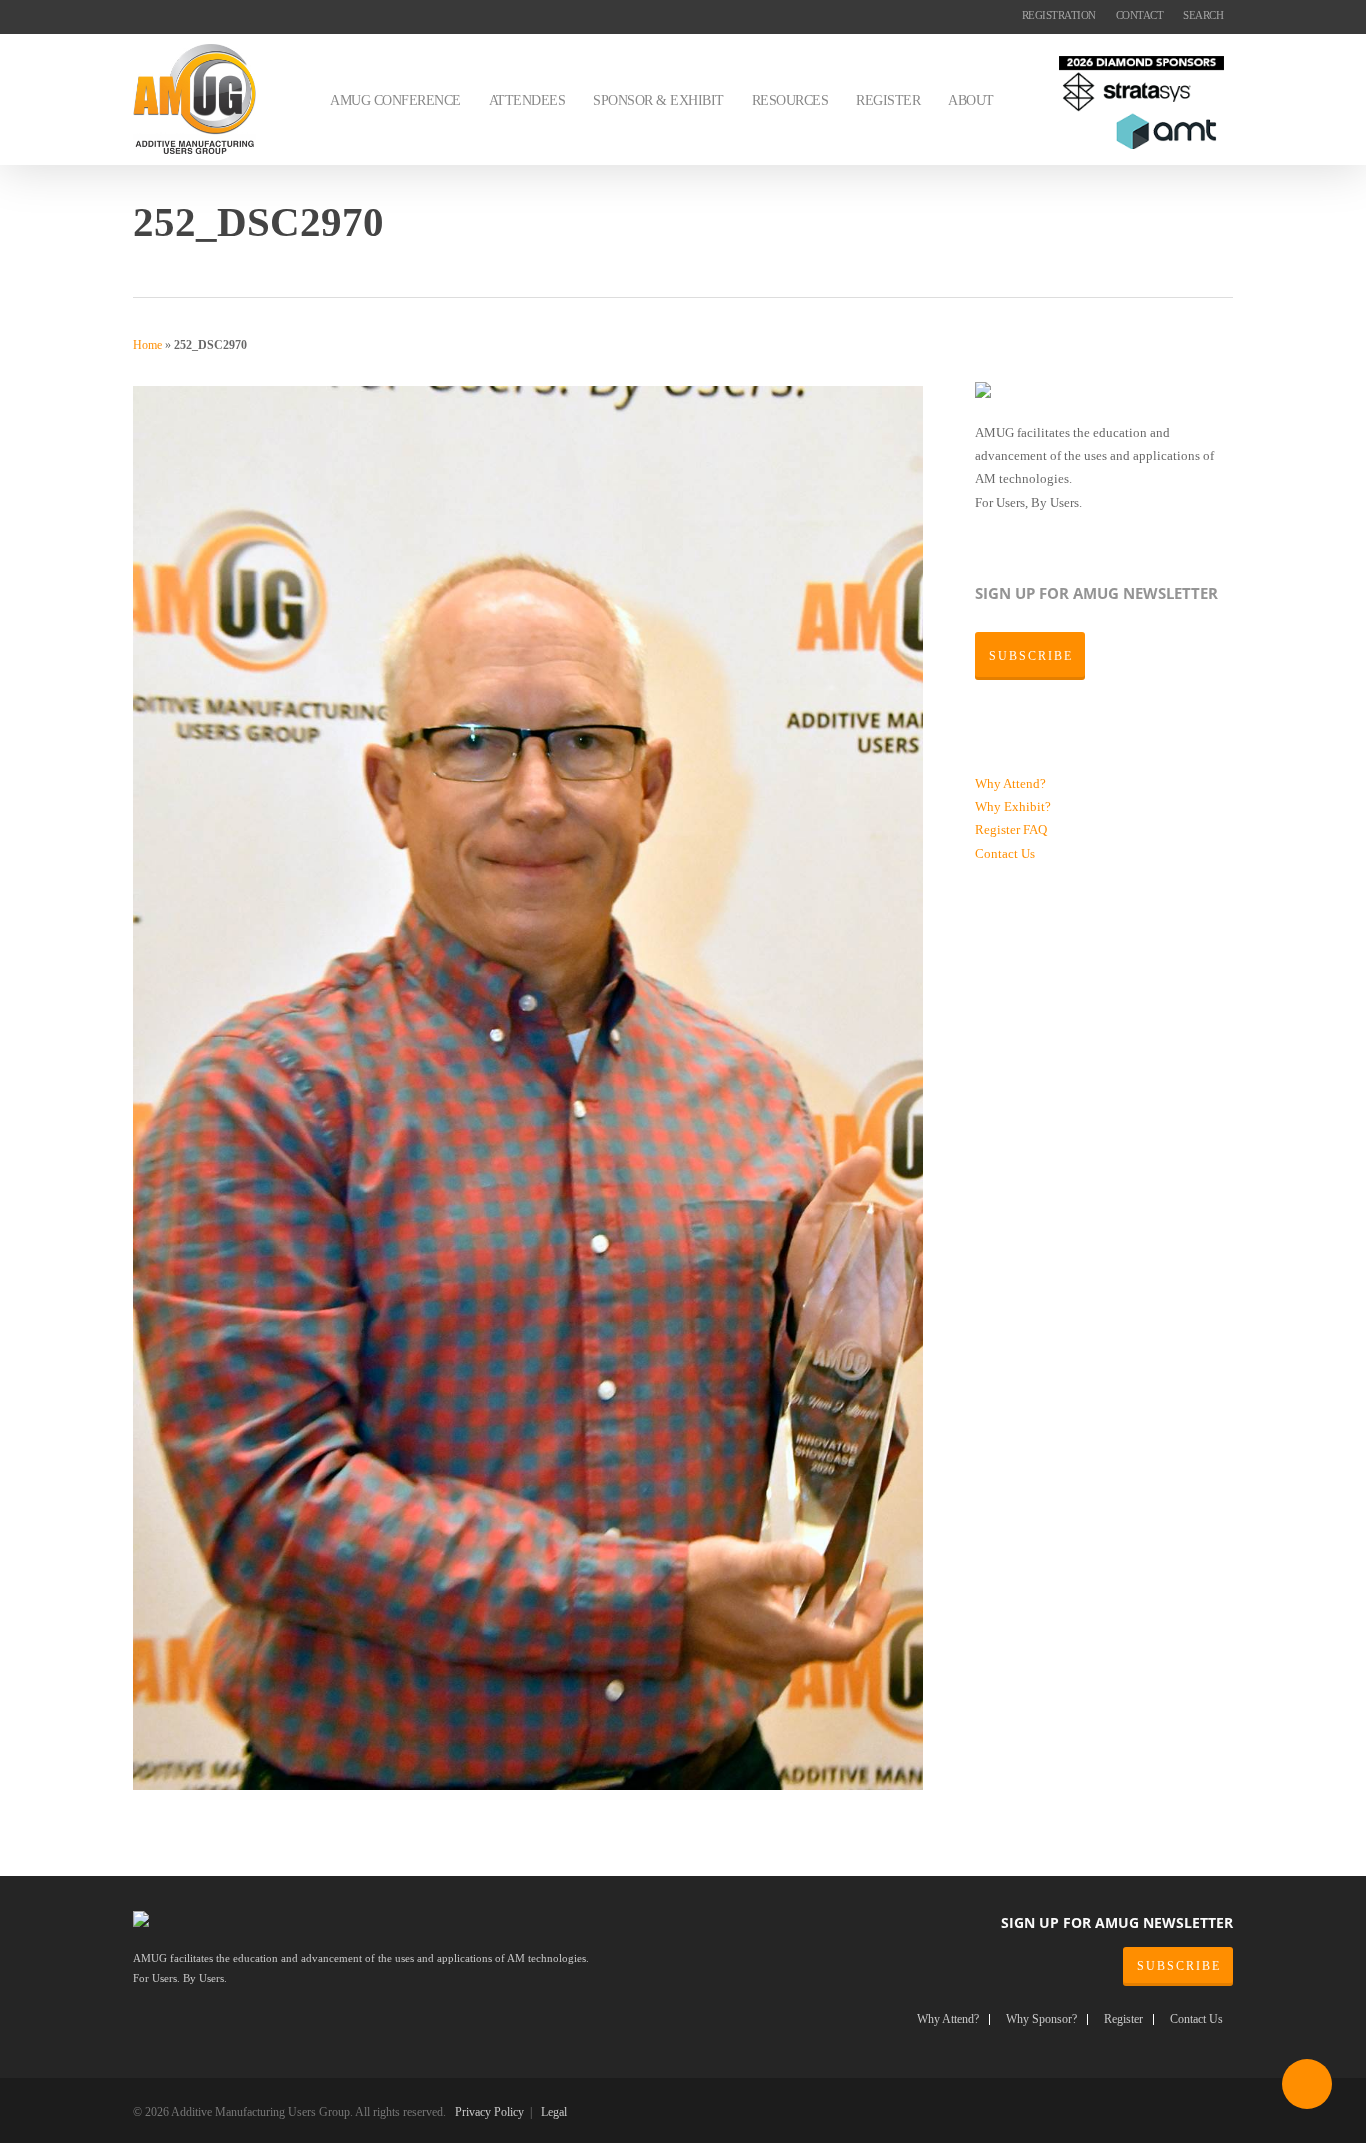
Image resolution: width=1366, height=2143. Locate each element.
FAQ (1035, 829)
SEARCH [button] (1203, 15)
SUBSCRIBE (1179, 1966)
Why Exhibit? (1013, 806)
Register (999, 829)
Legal (554, 2112)
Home (147, 345)
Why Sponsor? (1041, 2019)
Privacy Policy (489, 2112)
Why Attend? (1010, 783)
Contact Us (1005, 853)
